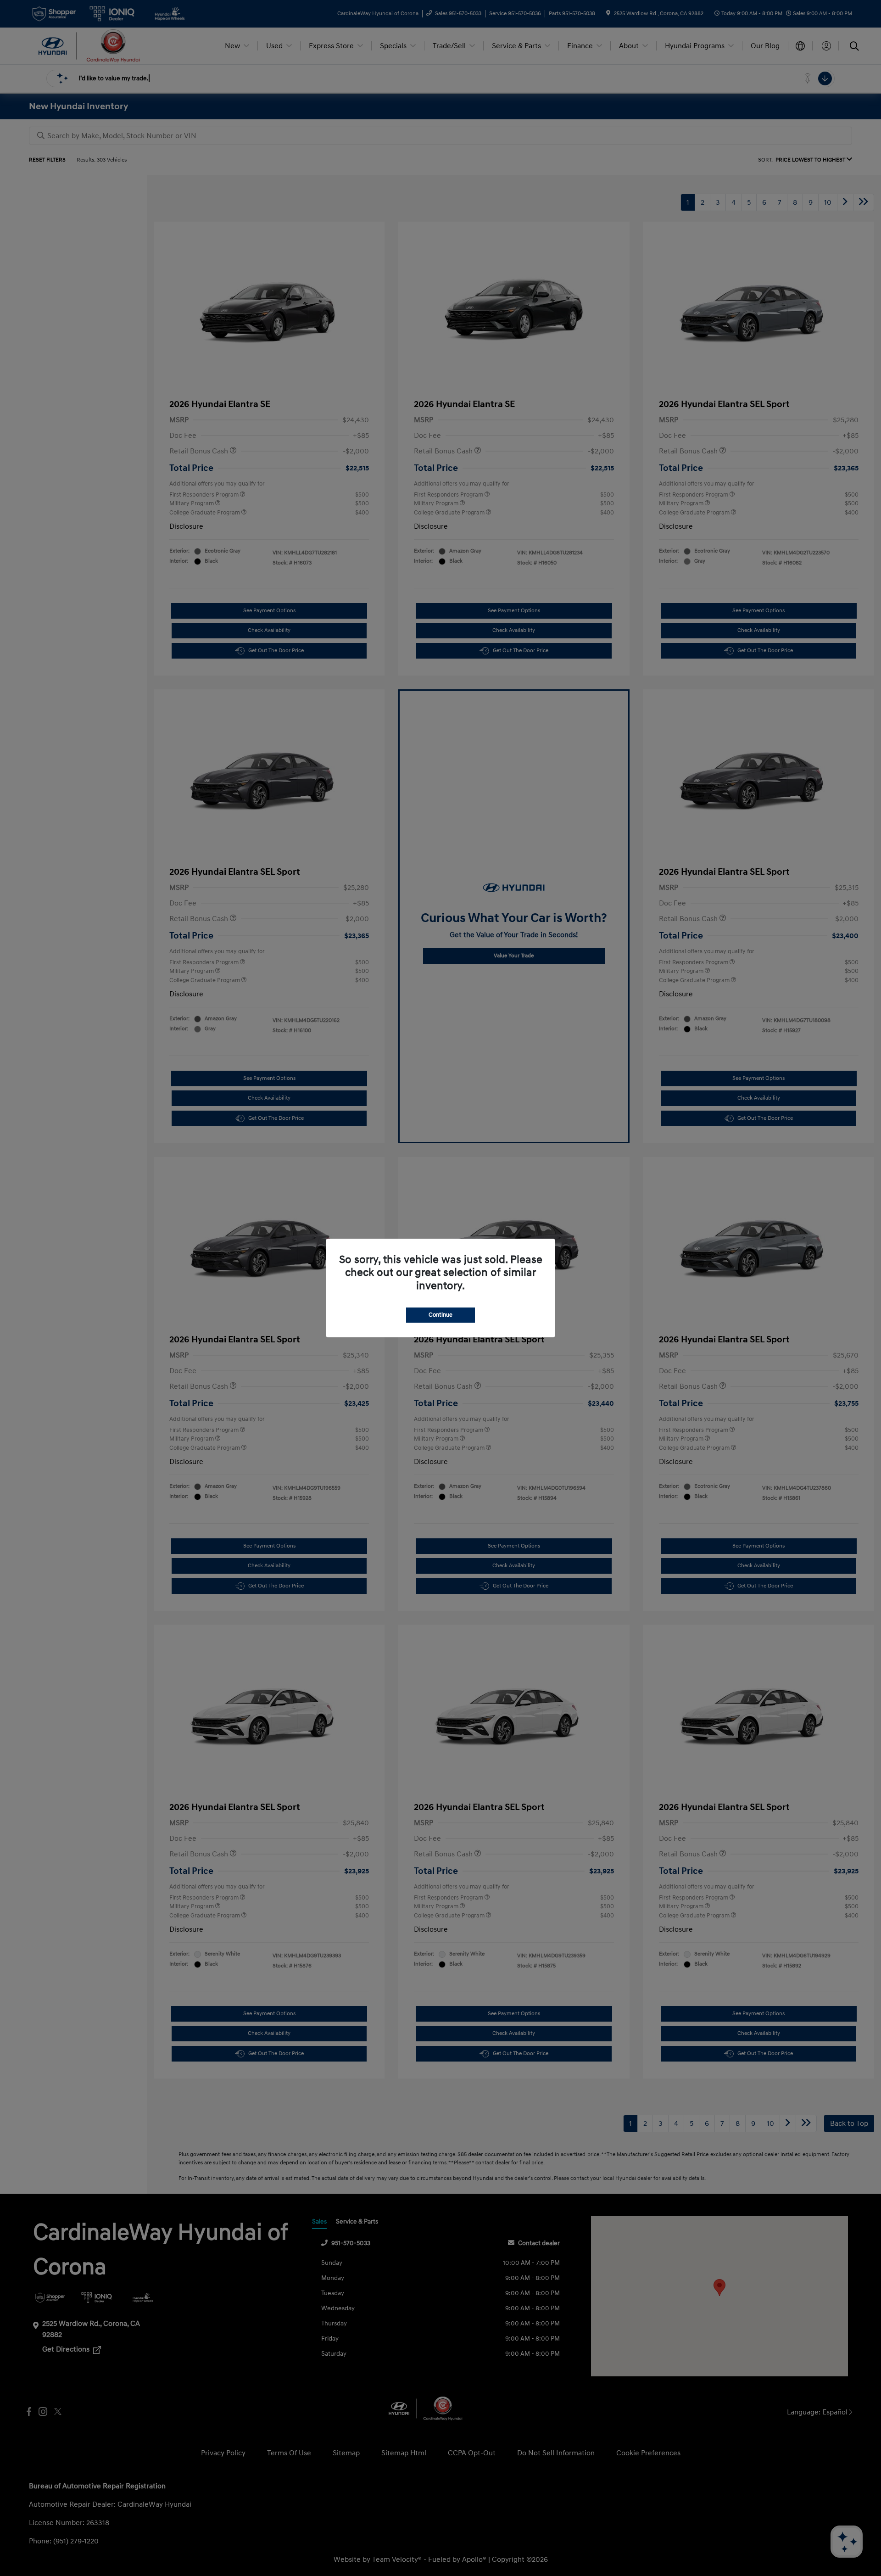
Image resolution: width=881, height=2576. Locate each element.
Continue (440, 1315)
